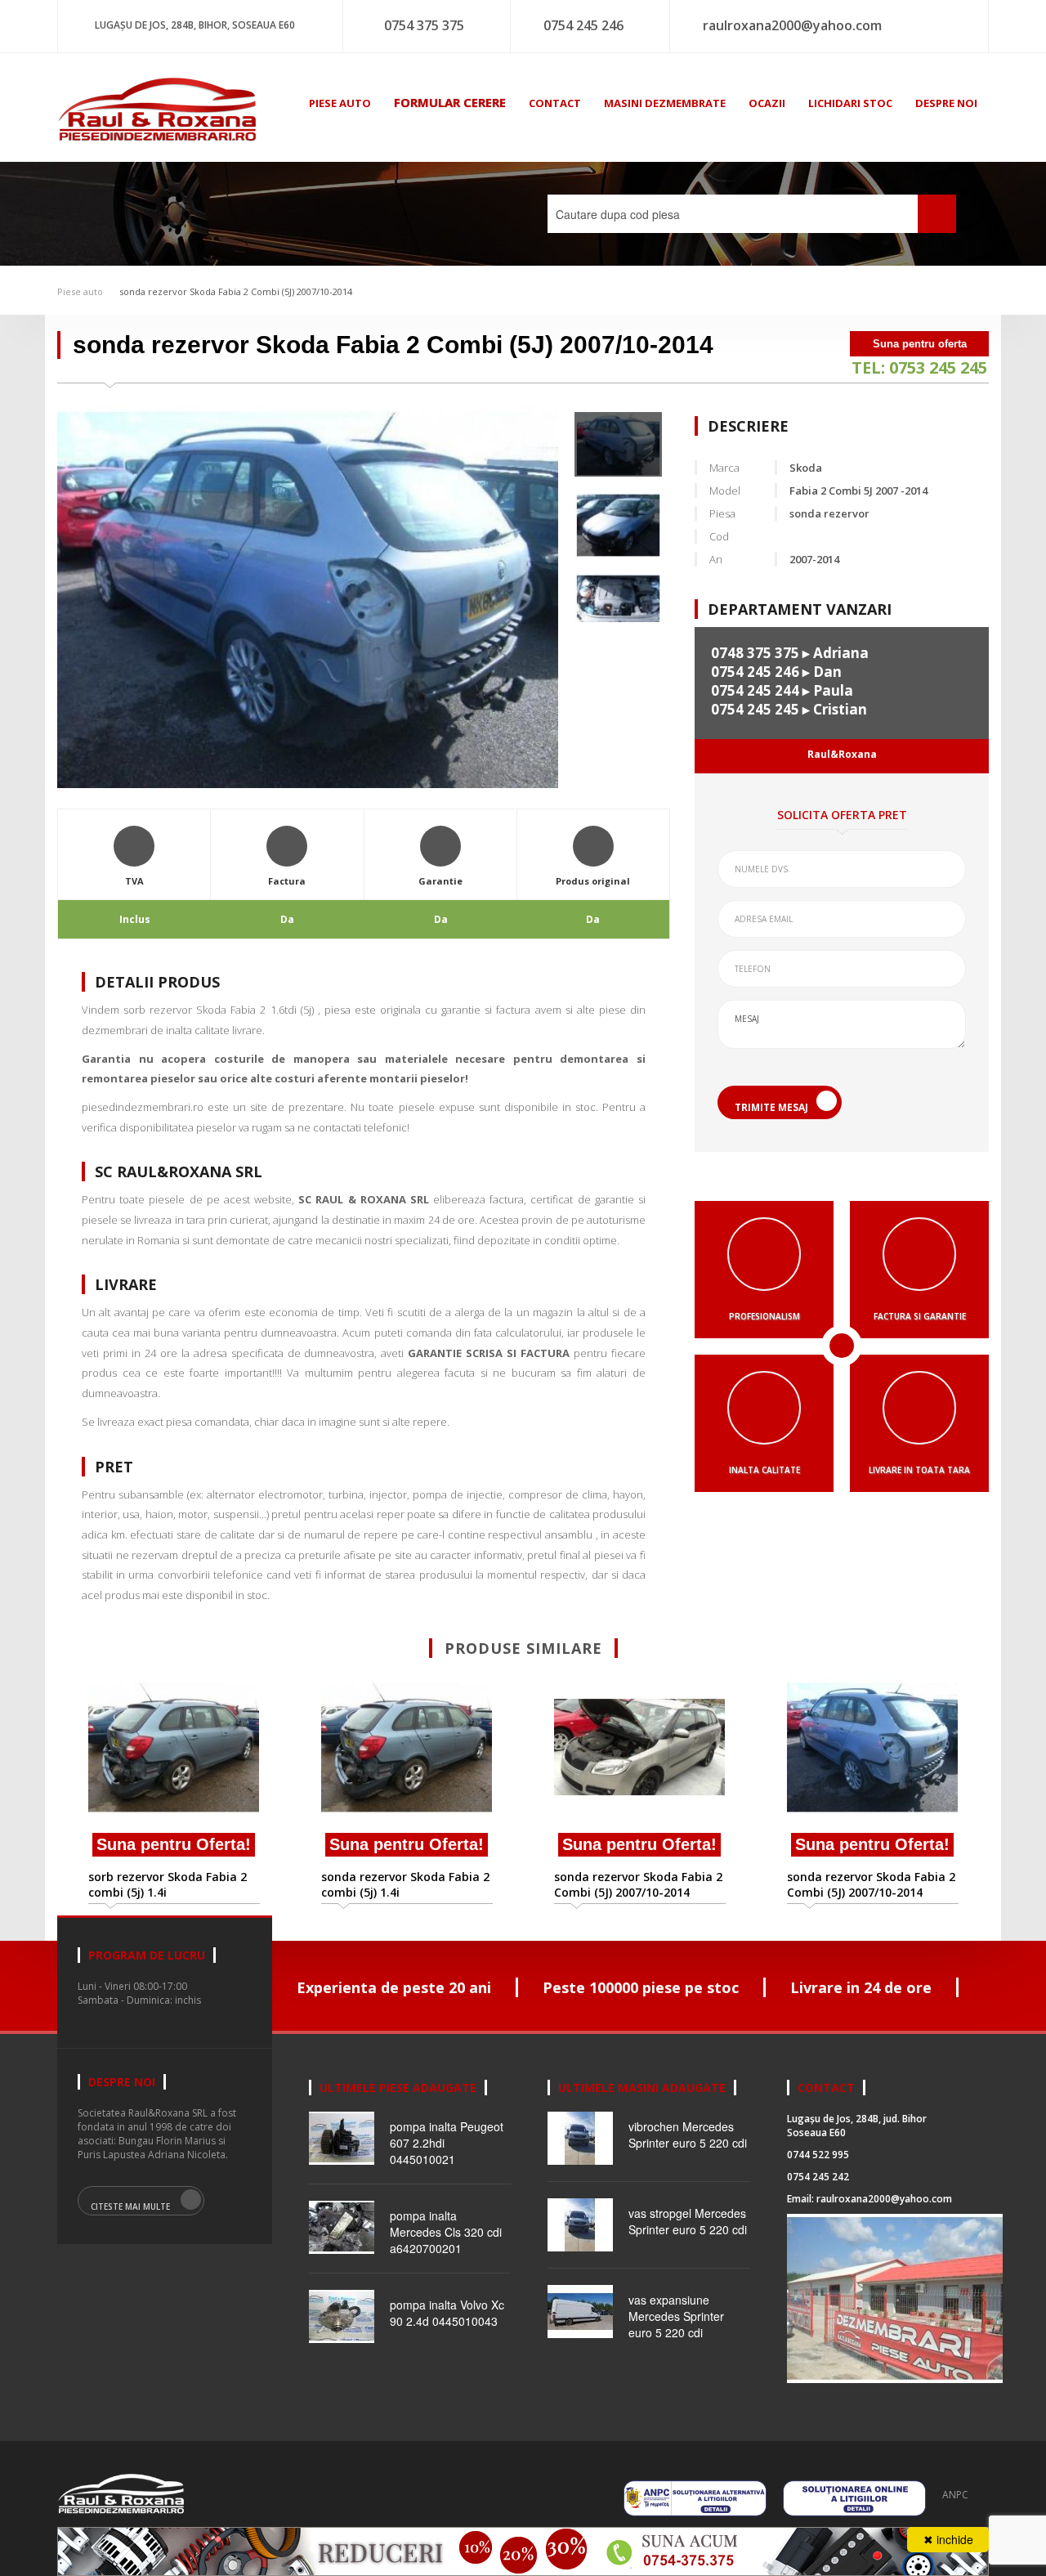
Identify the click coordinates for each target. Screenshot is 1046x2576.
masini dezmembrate (665, 103)
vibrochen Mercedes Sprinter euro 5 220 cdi (688, 2135)
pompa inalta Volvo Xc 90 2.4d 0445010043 (447, 2313)
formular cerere (450, 102)
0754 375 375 (424, 25)
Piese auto (80, 291)
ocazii (767, 103)
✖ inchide (948, 2539)
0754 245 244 (755, 690)
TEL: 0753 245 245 (919, 367)
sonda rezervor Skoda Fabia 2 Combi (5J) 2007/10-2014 (236, 291)
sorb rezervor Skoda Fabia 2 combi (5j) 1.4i (168, 1884)
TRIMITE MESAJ (771, 1107)
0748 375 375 (755, 653)
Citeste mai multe (130, 2206)
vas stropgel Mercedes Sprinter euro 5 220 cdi (688, 2221)
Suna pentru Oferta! (174, 1844)
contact (555, 103)
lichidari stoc (850, 103)
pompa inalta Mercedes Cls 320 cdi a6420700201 (446, 2232)
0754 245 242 (818, 2177)
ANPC (955, 2495)
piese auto (340, 103)
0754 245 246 (583, 25)
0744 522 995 (818, 2155)
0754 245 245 (755, 709)
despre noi (946, 103)
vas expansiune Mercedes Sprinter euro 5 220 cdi (676, 2316)
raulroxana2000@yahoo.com (792, 25)
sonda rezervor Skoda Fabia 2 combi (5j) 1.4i (405, 1884)
